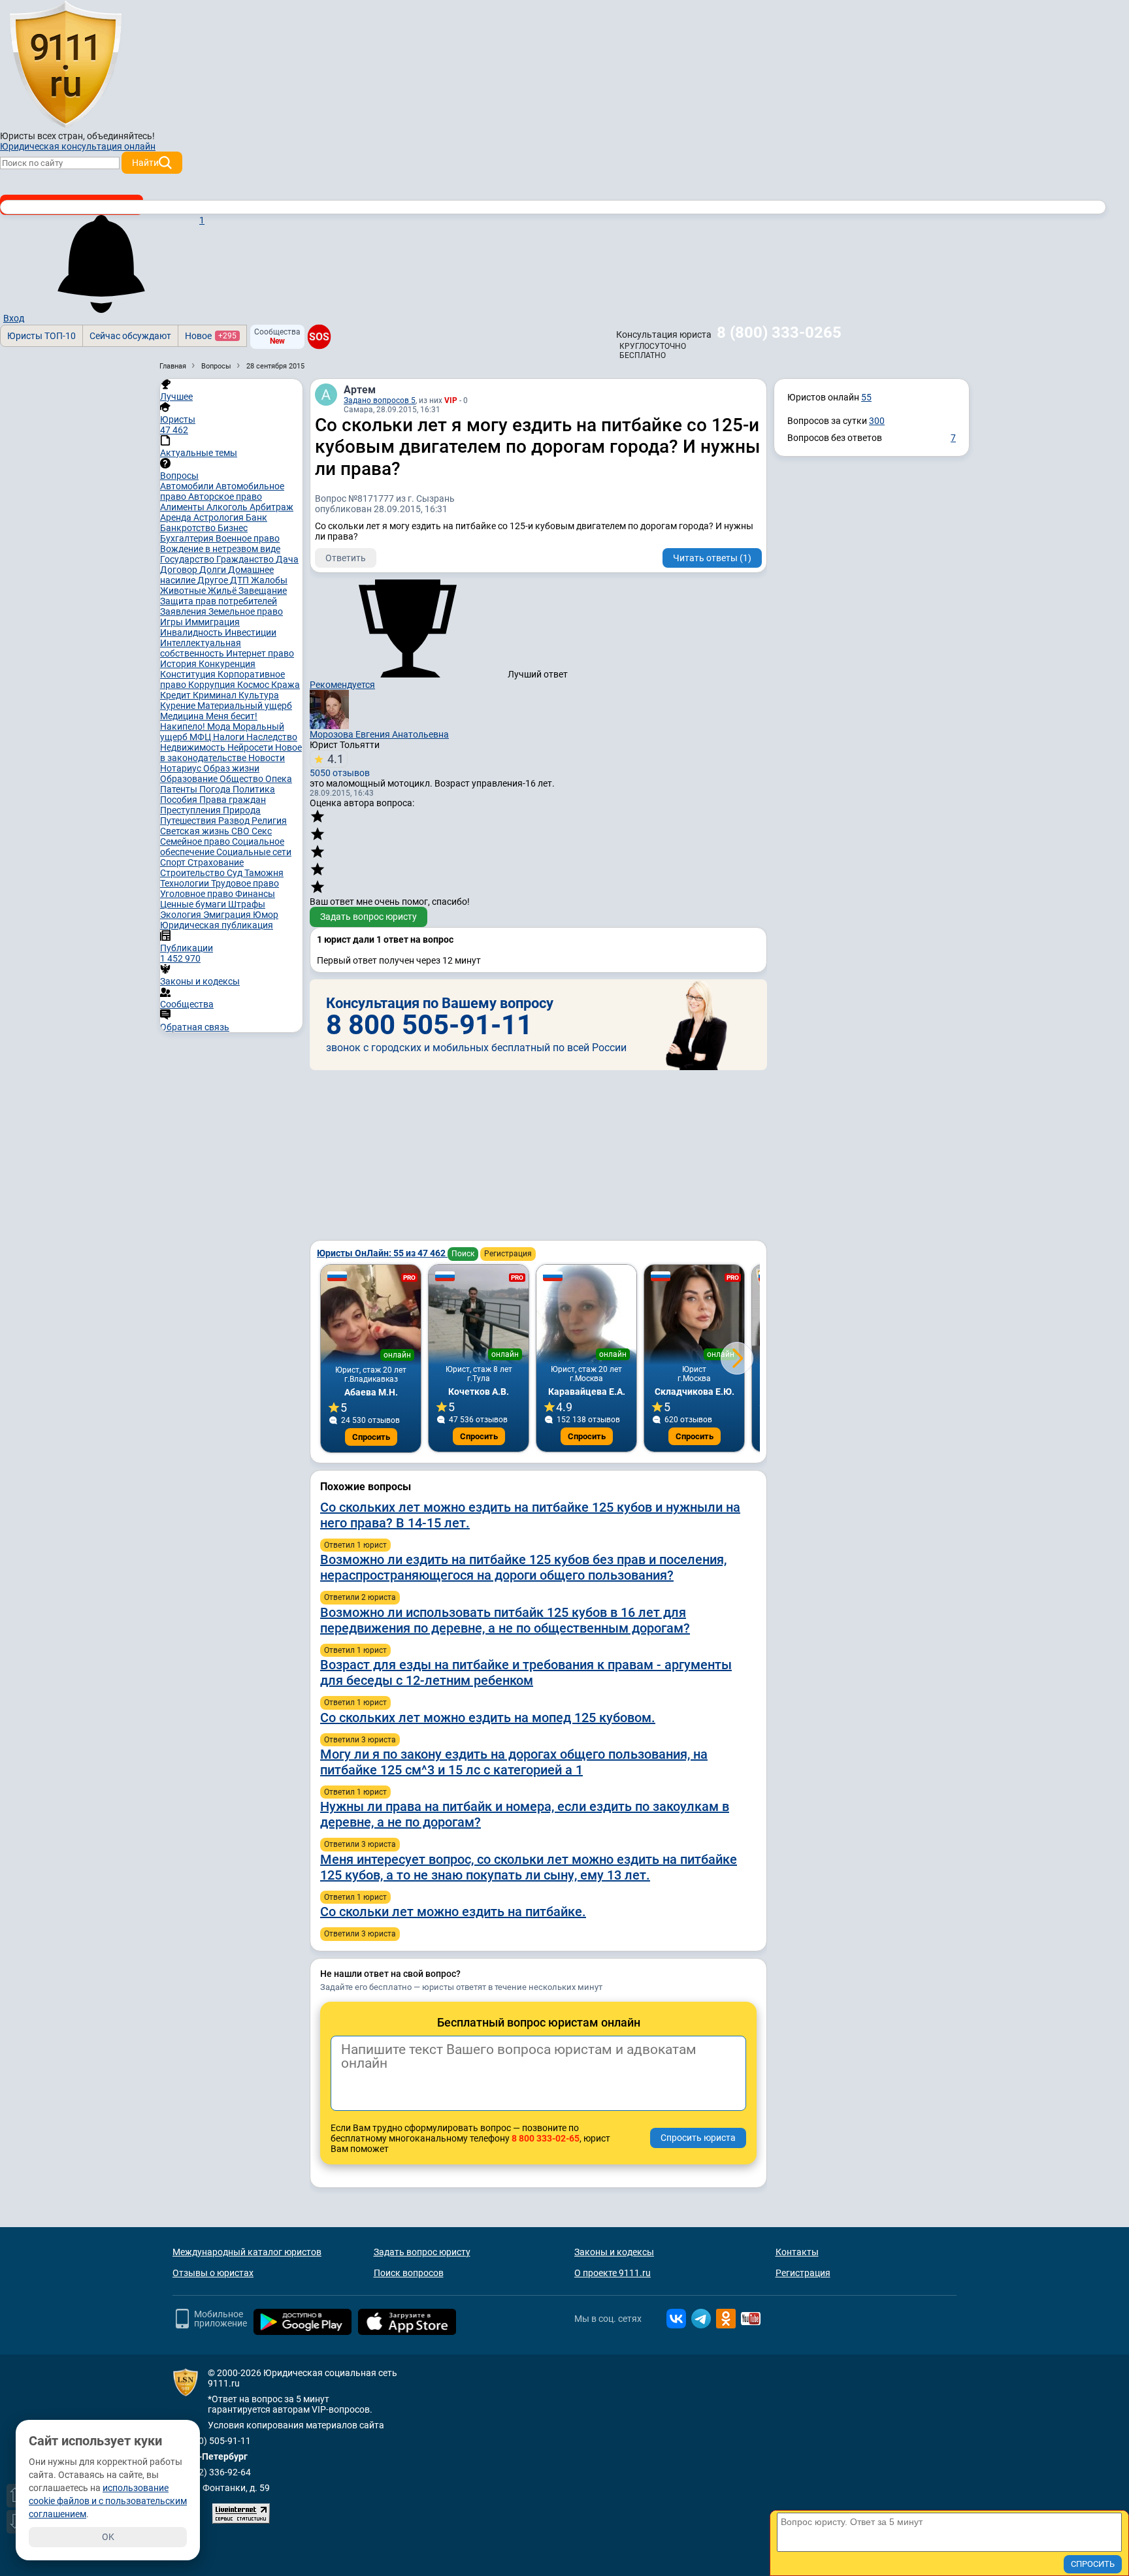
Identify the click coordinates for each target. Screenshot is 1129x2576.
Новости (267, 758)
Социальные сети (254, 852)
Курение (179, 706)
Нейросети (251, 747)
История (179, 664)
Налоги (230, 737)
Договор (180, 570)
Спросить (371, 1437)
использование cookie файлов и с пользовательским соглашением (108, 2501)
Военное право (248, 538)
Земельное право (246, 611)
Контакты (797, 2252)
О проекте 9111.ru (613, 2273)
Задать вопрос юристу (368, 917)
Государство (188, 559)
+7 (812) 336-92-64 (212, 2472)
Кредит (176, 695)
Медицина (183, 716)
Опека (279, 779)
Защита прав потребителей (219, 601)
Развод (235, 821)
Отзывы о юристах (213, 2273)
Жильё (223, 591)
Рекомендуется (342, 685)
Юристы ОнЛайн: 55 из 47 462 (382, 1253)
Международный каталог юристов (247, 2252)
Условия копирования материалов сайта (296, 2425)
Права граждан (233, 800)
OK (108, 2537)
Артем (360, 390)
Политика (254, 789)
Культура (259, 695)
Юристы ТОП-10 (41, 336)
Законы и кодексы (614, 2252)
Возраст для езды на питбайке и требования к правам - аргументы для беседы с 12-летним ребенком (526, 1672)
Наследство (272, 737)
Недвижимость (194, 747)
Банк (256, 517)
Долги (214, 570)
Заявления (184, 611)
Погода (216, 789)
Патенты (180, 789)
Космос (254, 685)
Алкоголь (228, 507)
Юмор (266, 915)
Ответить (346, 558)
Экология (182, 915)
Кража (286, 685)
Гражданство (246, 559)
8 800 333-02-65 (546, 2138)
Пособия (180, 800)
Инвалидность (192, 632)
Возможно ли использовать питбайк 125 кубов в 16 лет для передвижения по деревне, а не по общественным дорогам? (505, 1620)
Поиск (463, 1254)
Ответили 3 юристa (360, 1740)
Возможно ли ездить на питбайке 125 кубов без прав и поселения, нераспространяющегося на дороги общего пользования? (523, 1567)
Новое (211, 336)
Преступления (191, 810)
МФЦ (201, 737)
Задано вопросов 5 (380, 400)
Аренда (177, 517)
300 (877, 421)
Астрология (220, 517)
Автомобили (188, 486)
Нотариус (182, 768)
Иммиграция (212, 622)
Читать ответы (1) (712, 558)
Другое (214, 580)
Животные (184, 591)
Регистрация (508, 1254)
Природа (242, 810)
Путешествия (189, 821)
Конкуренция (227, 664)
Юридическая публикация (217, 925)
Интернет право (260, 653)
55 (866, 397)
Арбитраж (271, 507)
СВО (241, 831)
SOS (319, 336)
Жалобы (269, 580)
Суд (236, 873)
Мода (220, 726)
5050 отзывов (340, 765)
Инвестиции (251, 632)
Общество (242, 779)
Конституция (189, 674)
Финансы (255, 894)
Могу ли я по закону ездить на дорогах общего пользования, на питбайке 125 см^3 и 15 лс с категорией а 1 (514, 1762)
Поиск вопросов (409, 2273)
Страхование (216, 862)
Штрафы (247, 904)
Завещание (263, 591)
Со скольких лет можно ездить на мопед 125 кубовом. (488, 1718)
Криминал (216, 695)
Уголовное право (198, 894)
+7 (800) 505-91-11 (212, 2441)
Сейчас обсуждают (130, 336)
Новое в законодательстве (231, 753)
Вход (14, 318)
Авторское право (225, 497)
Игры (172, 622)
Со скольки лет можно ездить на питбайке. (453, 1912)
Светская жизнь (196, 831)
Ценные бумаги (194, 904)
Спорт (174, 862)
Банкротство (189, 528)
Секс (262, 831)
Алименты (183, 507)
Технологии (186, 883)
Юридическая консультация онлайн (78, 146)
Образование (190, 779)
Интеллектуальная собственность (201, 648)
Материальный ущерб (245, 706)
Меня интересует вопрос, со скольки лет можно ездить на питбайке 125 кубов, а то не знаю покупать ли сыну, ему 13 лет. (529, 1867)
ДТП (240, 580)
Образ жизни (231, 768)
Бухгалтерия (188, 538)
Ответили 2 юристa (360, 1597)
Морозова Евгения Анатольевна (379, 734)
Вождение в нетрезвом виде (220, 549)
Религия (269, 821)
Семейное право (196, 841)
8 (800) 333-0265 (779, 333)
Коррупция (213, 685)
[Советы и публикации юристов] (65, 65)
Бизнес (233, 528)
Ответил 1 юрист (355, 1545)
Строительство (193, 873)
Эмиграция (228, 915)
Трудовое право (245, 883)
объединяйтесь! (121, 136)
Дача (287, 559)
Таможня (264, 873)
